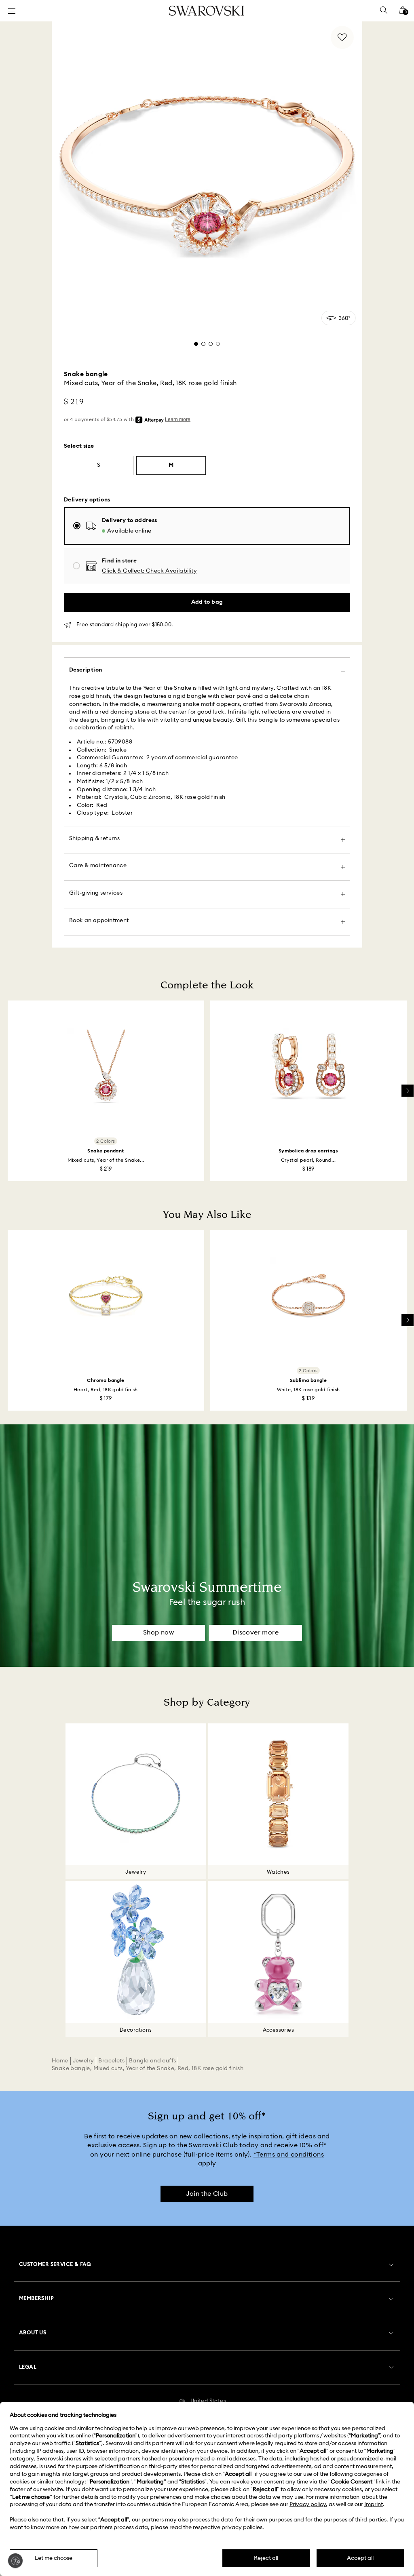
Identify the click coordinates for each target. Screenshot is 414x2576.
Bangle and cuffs (152, 2061)
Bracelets (111, 2061)
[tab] (196, 344)
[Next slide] (408, 1091)
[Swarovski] (207, 11)
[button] (149, 571)
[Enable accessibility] (15, 2561)
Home (60, 2061)
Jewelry (83, 2061)
